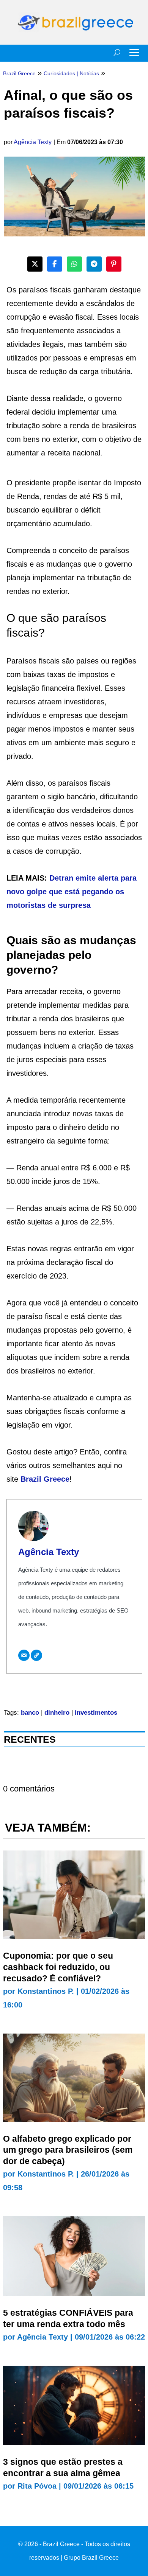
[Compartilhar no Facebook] (55, 264)
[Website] (36, 1655)
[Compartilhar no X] (35, 264)
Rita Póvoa (37, 2486)
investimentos (96, 1713)
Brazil (32, 1479)
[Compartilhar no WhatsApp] (74, 264)
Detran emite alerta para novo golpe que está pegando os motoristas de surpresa (72, 892)
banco (30, 1713)
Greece (57, 1479)
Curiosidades (59, 73)
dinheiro (57, 1713)
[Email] (24, 1655)
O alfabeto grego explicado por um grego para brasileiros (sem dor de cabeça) (68, 2150)
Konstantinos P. (46, 1991)
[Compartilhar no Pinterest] (114, 264)
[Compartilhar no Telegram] (94, 264)
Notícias (89, 73)
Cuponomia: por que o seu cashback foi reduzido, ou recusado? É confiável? (58, 1967)
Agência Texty (33, 142)
